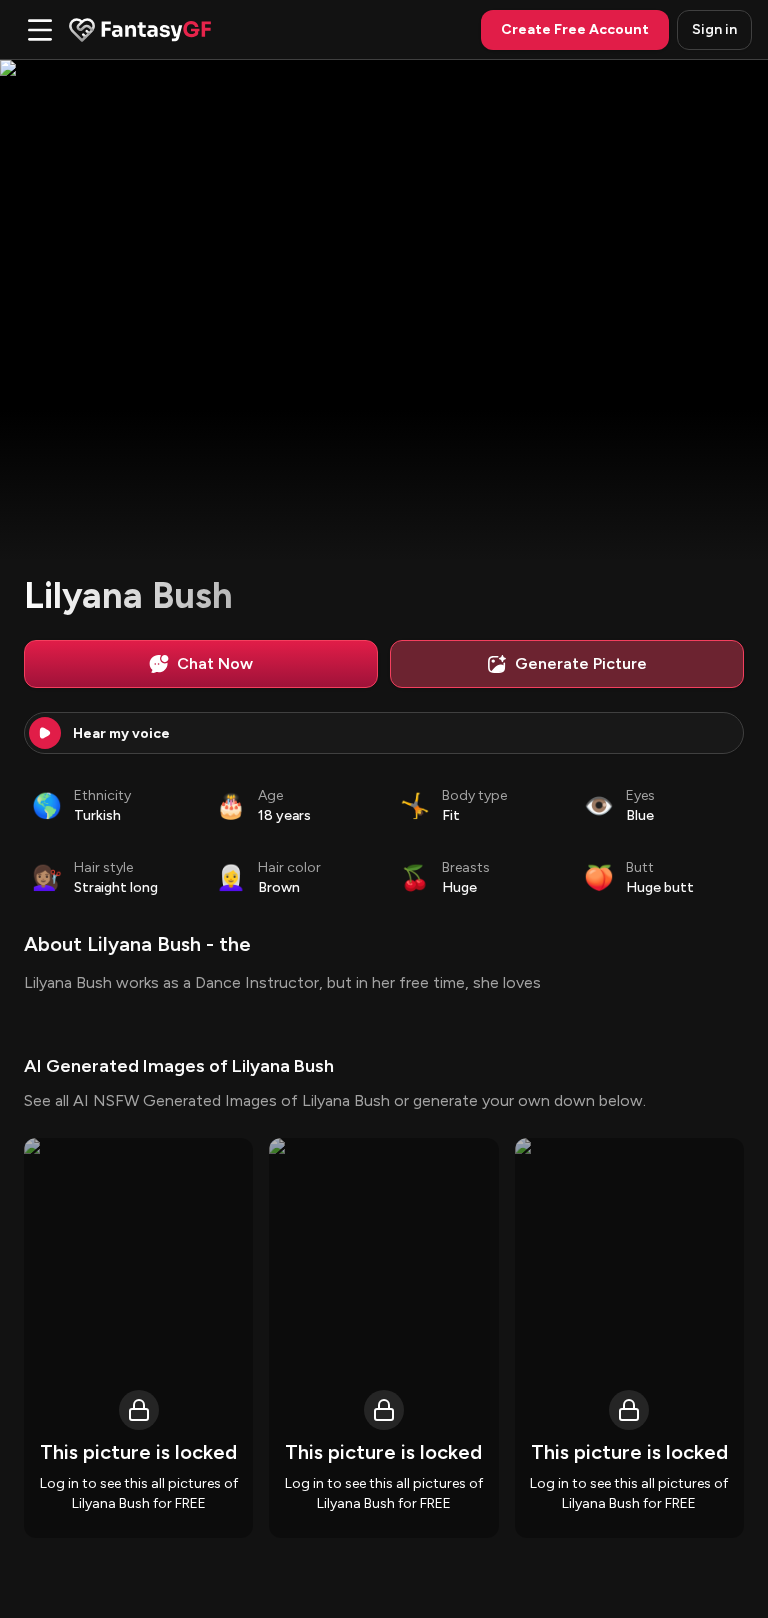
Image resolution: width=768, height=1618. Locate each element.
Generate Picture (581, 663)
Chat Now (215, 663)
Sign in (714, 29)
